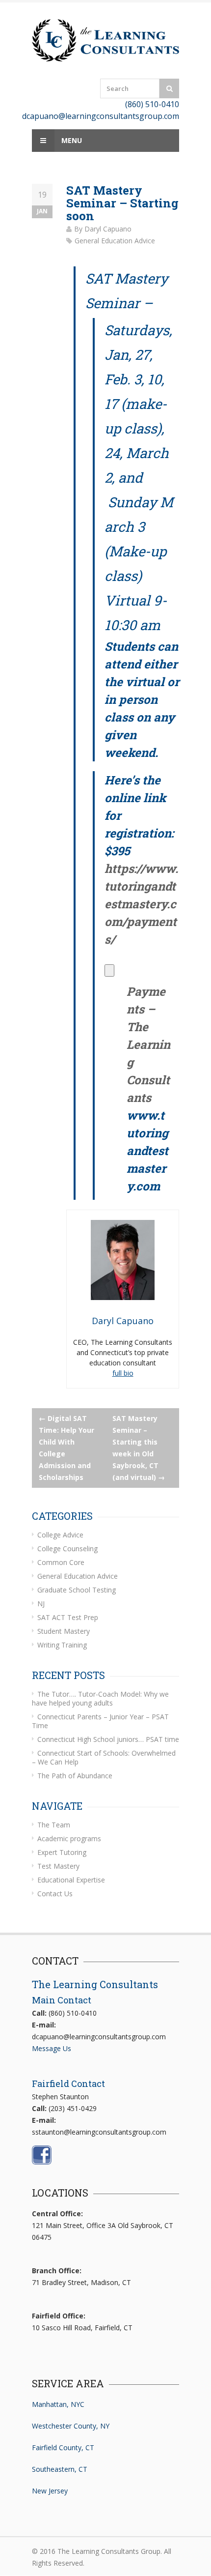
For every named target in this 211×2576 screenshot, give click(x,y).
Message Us (52, 2048)
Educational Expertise (71, 1880)
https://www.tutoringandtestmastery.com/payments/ (141, 904)
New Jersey (50, 2491)
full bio (123, 1373)
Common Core (61, 1562)
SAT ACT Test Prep (68, 1617)
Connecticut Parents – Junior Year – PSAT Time (100, 1721)
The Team (54, 1825)
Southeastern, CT (60, 2469)
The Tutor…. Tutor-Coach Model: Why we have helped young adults (100, 1698)
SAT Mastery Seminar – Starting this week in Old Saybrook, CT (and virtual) (139, 1448)
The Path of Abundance (75, 1776)
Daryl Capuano (108, 229)
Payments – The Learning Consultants (148, 1044)
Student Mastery (64, 1631)
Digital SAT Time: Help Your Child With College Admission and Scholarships (66, 1448)
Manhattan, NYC (58, 2404)
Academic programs (69, 1838)
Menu (71, 140)
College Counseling (67, 1548)
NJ (41, 1604)
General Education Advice (115, 241)
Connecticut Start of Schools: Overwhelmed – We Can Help (104, 1757)
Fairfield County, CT (63, 2447)
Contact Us (55, 1894)
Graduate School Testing (77, 1590)
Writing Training (62, 1645)
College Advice (60, 1535)
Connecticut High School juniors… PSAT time (108, 1739)
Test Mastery (58, 1866)
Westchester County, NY (71, 2426)
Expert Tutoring (62, 1852)
